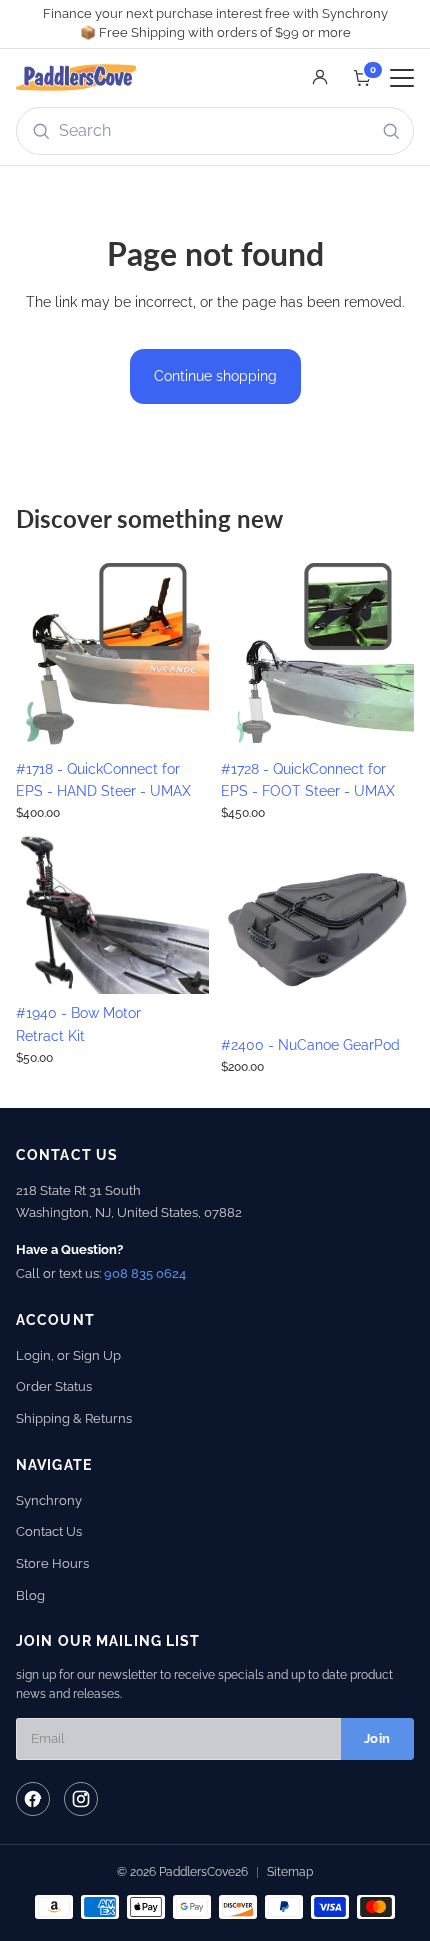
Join (377, 1738)
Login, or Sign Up (68, 1355)
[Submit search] (391, 131)
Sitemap (290, 1872)
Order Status (54, 1386)
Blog (30, 1595)
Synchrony (49, 1500)
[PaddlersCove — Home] (76, 78)
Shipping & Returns (74, 1418)
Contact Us (49, 1531)
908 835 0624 (145, 1273)
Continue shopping (215, 376)
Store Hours (52, 1563)
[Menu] (402, 78)
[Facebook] (33, 1799)
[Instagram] (81, 1799)
